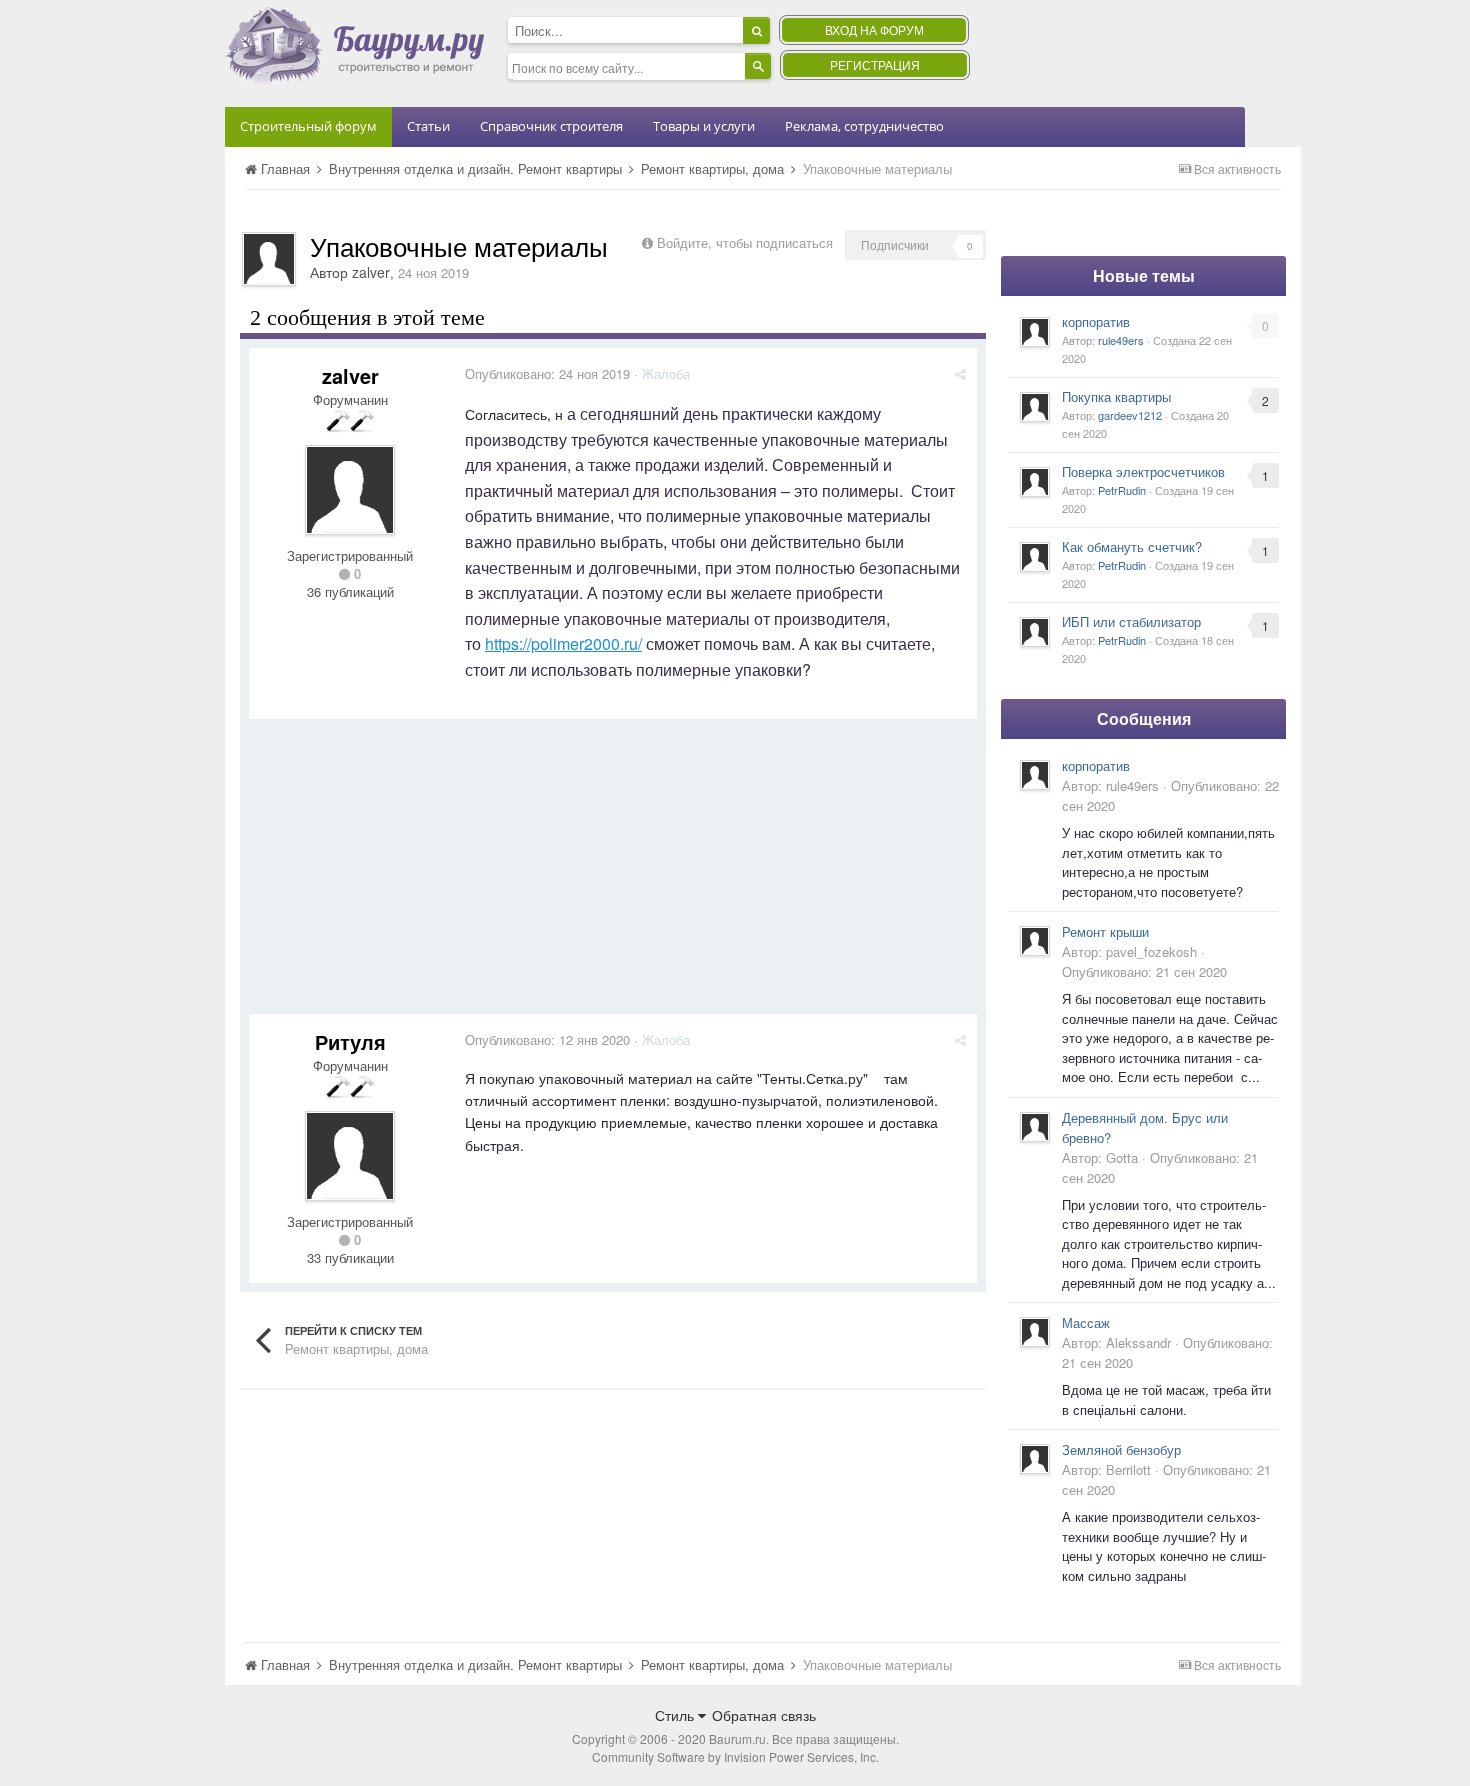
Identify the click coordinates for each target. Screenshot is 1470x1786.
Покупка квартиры (1116, 396)
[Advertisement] (613, 874)
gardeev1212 (1130, 415)
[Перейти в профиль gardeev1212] (1035, 407)
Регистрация (875, 64)
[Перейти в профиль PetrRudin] (1035, 482)
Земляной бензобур (1121, 1449)
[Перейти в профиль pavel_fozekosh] (1035, 941)
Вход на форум (874, 29)
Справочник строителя (551, 126)
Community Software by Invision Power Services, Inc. (735, 1756)
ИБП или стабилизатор (1131, 621)
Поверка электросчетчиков (1143, 471)
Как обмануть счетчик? (1132, 546)
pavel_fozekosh (1151, 951)
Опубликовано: (547, 373)
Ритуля (350, 1041)
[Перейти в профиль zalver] (269, 259)
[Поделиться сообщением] (960, 373)
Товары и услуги (704, 126)
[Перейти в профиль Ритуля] (350, 1156)
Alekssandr (1138, 1342)
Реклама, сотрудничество (864, 126)
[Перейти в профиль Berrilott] (1035, 1459)
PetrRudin (1122, 490)
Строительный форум (308, 126)
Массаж (1086, 1322)
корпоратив (1096, 321)
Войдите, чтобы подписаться (745, 242)
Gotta (1122, 1157)
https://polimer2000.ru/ (563, 643)
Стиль (676, 1715)
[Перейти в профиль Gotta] (1035, 1127)
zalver (371, 272)
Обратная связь (764, 1715)
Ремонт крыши (1105, 931)
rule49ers (1121, 340)
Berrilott (1128, 1469)
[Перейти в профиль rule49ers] (1035, 332)
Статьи (428, 126)
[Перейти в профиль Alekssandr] (1035, 1332)
